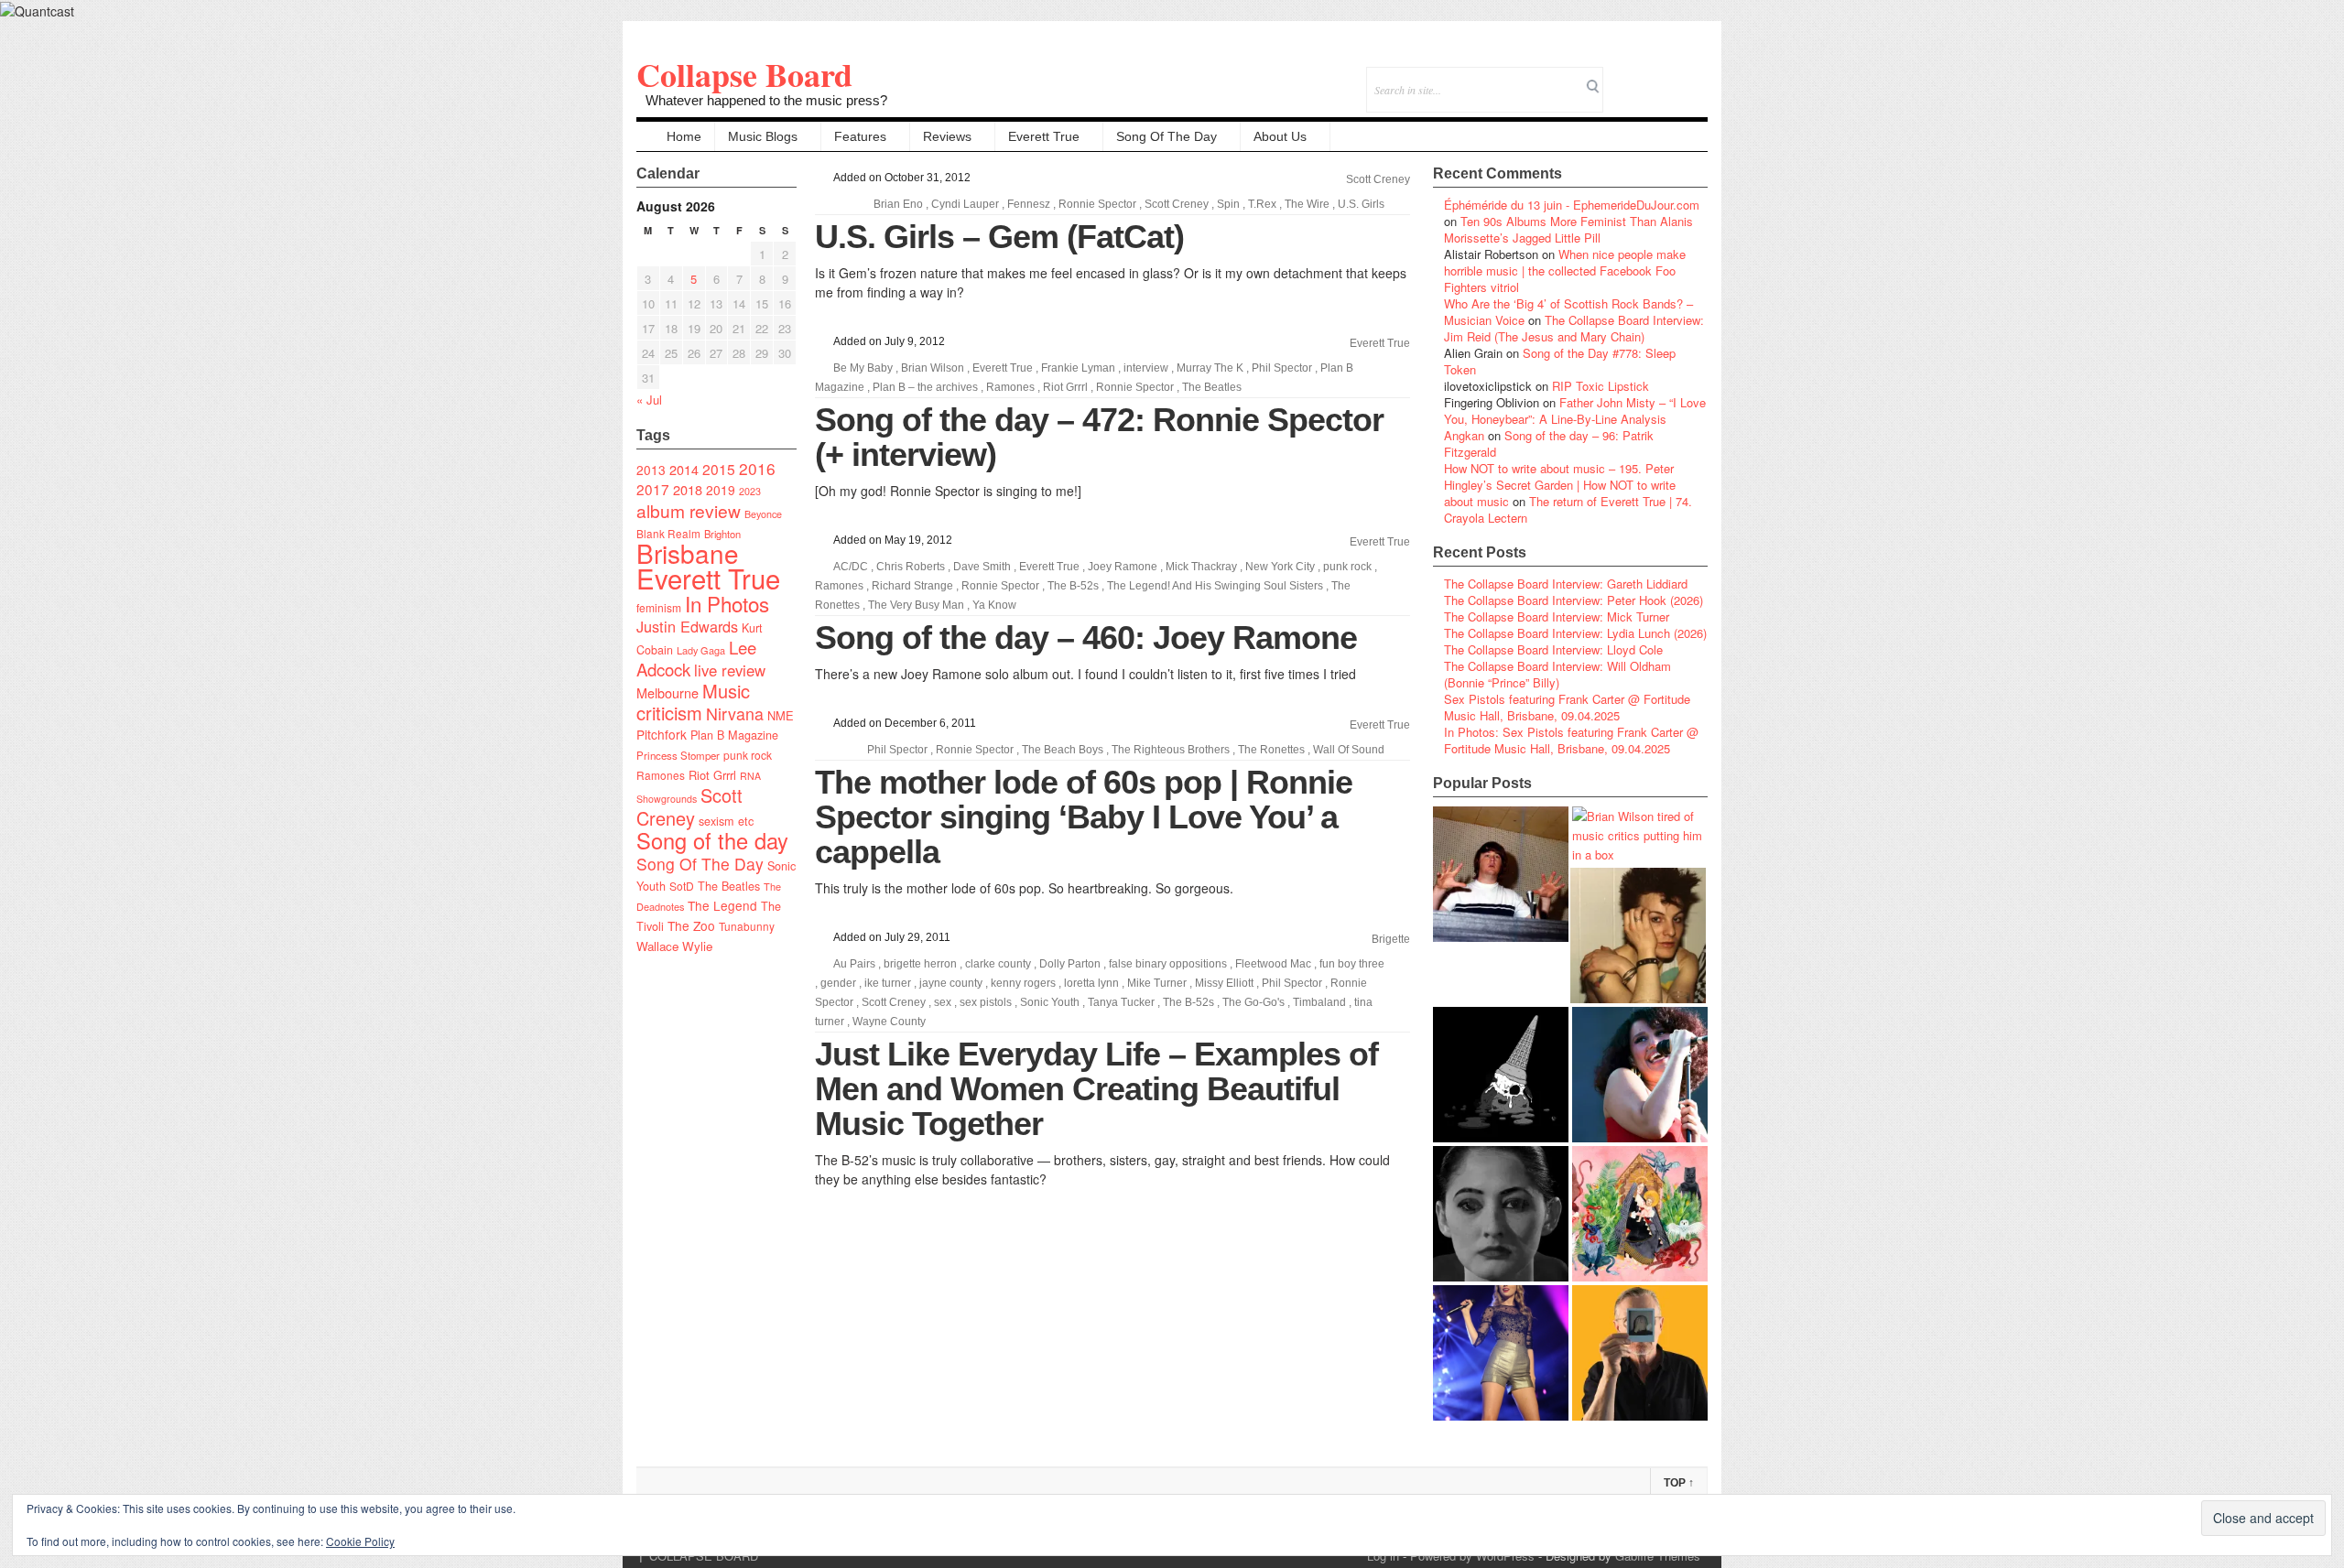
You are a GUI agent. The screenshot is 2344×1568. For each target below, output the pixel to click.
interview (1146, 368)
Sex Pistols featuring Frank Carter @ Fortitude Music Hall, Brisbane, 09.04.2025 (1567, 707)
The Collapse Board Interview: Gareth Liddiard (1566, 584)
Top (1679, 1483)
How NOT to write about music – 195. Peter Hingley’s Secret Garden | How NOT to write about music (1560, 485)
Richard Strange (912, 586)
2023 (750, 491)
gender (838, 983)
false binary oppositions (1168, 964)
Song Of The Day (1167, 136)
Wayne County (889, 1022)
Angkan (1464, 435)
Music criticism (693, 702)
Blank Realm (668, 533)
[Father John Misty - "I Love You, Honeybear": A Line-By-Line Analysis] (1640, 1214)
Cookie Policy (360, 1541)
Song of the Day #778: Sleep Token (1560, 361)
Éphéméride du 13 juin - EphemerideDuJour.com (1572, 205)
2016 (757, 468)
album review (689, 510)
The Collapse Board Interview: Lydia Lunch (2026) (1575, 633)
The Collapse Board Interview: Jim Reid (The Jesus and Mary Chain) (1574, 328)
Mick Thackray (1201, 567)
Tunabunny (747, 926)
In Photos (727, 603)
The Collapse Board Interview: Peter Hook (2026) (1574, 600)
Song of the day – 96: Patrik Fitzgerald (1549, 443)
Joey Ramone (1123, 567)
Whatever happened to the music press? (766, 100)
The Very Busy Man (916, 605)
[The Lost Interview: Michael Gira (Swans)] (1640, 1353)
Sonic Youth (1050, 1002)
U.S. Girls (1361, 204)
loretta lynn (1091, 983)
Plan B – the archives (925, 387)
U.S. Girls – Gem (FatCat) (999, 237)
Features (860, 136)
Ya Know (994, 605)
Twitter (1619, 77)
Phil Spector (1282, 368)
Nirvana (735, 714)
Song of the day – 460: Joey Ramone (1086, 638)
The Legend (722, 905)
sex (943, 1002)
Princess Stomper (678, 755)
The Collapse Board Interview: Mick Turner (1557, 616)
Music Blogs (763, 136)
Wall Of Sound (1349, 750)
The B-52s (1073, 586)
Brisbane (688, 553)
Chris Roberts (911, 567)
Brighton (722, 534)
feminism (659, 607)
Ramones (661, 775)
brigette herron (920, 964)
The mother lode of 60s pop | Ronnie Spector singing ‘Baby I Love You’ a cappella (1084, 817)
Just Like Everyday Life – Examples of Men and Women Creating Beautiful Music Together (1096, 1089)
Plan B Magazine (734, 735)
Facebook (1644, 77)
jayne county (951, 983)
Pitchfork (662, 734)
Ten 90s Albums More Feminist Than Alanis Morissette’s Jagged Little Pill (1568, 229)
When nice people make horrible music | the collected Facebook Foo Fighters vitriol (1565, 270)
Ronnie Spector (1097, 204)
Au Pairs (854, 964)
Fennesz (1029, 204)
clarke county (998, 964)
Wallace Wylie (674, 946)
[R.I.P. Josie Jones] (1501, 1214)
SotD (682, 886)
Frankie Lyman (1078, 368)
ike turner (888, 983)
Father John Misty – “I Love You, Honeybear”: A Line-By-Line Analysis (1575, 411)
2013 (651, 470)
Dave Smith (982, 567)
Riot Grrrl (712, 775)
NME (781, 715)
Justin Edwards (687, 626)
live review (730, 670)
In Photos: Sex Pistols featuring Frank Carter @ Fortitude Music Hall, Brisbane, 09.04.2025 (1571, 740)
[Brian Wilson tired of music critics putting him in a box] (1640, 835)
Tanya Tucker (1121, 1002)
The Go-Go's (1253, 1002)
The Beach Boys (1063, 750)
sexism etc (726, 821)
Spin (1228, 204)
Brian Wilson (933, 368)
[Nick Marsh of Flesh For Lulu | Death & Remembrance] (1638, 935)
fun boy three (1352, 964)
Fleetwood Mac (1273, 964)
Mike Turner (1157, 983)
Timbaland (1319, 1002)
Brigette (1391, 939)
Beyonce (763, 514)
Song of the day (712, 840)
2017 (653, 489)
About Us (1280, 136)
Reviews (947, 136)
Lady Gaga (701, 650)
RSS (1693, 77)
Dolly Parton (1070, 964)
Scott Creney (689, 806)
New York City (1280, 567)
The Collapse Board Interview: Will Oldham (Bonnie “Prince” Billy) (1557, 674)
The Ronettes (1271, 750)
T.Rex (1262, 204)
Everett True (1044, 136)
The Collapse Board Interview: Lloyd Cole (1553, 649)
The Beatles (729, 886)
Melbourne (667, 692)
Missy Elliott (1224, 983)
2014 (684, 469)
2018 (688, 489)
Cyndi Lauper (965, 204)
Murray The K (1210, 368)
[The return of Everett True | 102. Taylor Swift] (1501, 1353)
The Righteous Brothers (1171, 750)
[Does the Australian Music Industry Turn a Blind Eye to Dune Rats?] (1501, 1075)
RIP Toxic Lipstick (1601, 386)
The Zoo (691, 925)
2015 (719, 469)
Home (684, 136)
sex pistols (986, 1002)
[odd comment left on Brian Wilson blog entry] (1501, 874)
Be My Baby (863, 368)
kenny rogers (1023, 983)
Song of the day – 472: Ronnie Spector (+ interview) (1099, 437)
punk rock (748, 755)
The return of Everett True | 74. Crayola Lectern (1568, 509)
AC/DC (851, 567)
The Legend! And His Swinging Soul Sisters (1215, 586)
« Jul (649, 400)
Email (1669, 77)
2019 (721, 490)
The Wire (1307, 204)
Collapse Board (744, 74)
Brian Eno (898, 204)
